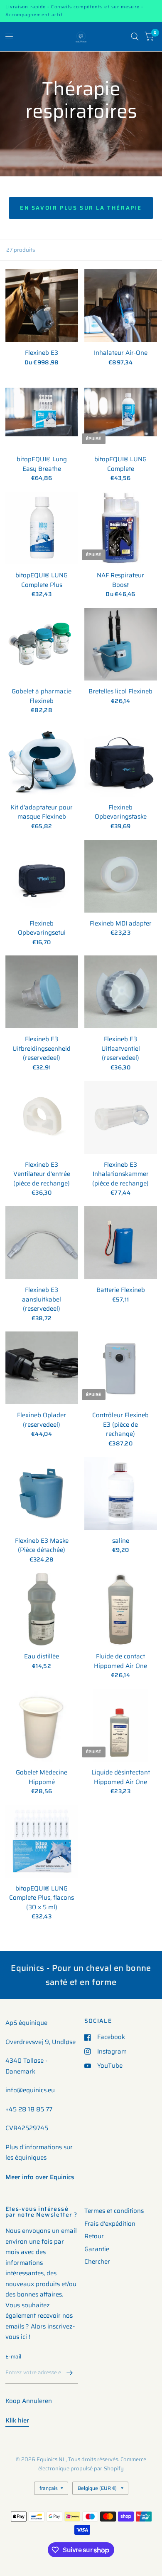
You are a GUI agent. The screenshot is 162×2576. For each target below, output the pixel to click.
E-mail (13, 2357)
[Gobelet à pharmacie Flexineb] (42, 644)
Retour (94, 2236)
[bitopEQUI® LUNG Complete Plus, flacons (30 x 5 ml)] (42, 1841)
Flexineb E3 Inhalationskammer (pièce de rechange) (120, 1174)
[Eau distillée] (42, 1609)
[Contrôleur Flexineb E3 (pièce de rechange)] (121, 1368)
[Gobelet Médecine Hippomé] (42, 1725)
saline (121, 1541)
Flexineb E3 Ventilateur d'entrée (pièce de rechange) (42, 1174)
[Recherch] (135, 37)
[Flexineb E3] (42, 306)
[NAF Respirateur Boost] (121, 528)
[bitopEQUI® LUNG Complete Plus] (42, 528)
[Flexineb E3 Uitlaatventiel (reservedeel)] (121, 992)
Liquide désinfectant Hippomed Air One (121, 1777)
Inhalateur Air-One (121, 353)
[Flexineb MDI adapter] (121, 876)
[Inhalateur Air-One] (121, 306)
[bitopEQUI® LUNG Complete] (121, 412)
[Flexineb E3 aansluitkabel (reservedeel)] (42, 1243)
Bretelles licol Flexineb (120, 692)
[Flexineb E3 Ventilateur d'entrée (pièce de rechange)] (42, 1117)
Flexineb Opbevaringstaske (121, 812)
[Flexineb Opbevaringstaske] (121, 760)
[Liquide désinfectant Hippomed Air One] (121, 1725)
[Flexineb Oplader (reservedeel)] (42, 1368)
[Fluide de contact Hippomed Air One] (121, 1609)
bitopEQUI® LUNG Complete (120, 464)
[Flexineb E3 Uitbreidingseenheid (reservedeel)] (42, 992)
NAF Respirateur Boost (120, 580)
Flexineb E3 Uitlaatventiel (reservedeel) (121, 1049)
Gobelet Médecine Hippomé (42, 1777)
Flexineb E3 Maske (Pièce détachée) (42, 1545)
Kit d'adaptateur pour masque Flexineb (42, 812)
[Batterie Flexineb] (121, 1243)
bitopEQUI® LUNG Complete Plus (42, 580)
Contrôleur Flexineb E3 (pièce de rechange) (120, 1425)
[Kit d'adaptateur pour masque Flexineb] (42, 760)
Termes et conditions (114, 2211)
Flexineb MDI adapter (121, 924)
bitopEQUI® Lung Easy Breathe (42, 464)
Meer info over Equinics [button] (40, 2177)
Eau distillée (42, 1657)
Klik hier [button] (17, 2420)
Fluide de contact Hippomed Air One (120, 1661)
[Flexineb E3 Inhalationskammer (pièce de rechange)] (121, 1117)
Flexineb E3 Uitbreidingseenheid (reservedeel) (42, 1049)
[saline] (121, 1493)
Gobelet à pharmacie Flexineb (42, 696)
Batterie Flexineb (121, 1290)
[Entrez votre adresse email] (70, 2373)
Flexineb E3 (42, 353)
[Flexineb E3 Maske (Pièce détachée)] (42, 1493)
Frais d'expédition (110, 2224)
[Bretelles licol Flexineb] (121, 644)
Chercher (97, 2262)
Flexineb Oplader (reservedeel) (42, 1420)
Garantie (97, 2249)
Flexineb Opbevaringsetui (42, 928)
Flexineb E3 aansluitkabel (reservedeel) (42, 1299)
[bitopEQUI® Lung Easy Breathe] (42, 412)
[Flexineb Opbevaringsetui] (42, 876)
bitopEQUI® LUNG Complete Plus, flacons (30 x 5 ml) (42, 1898)
